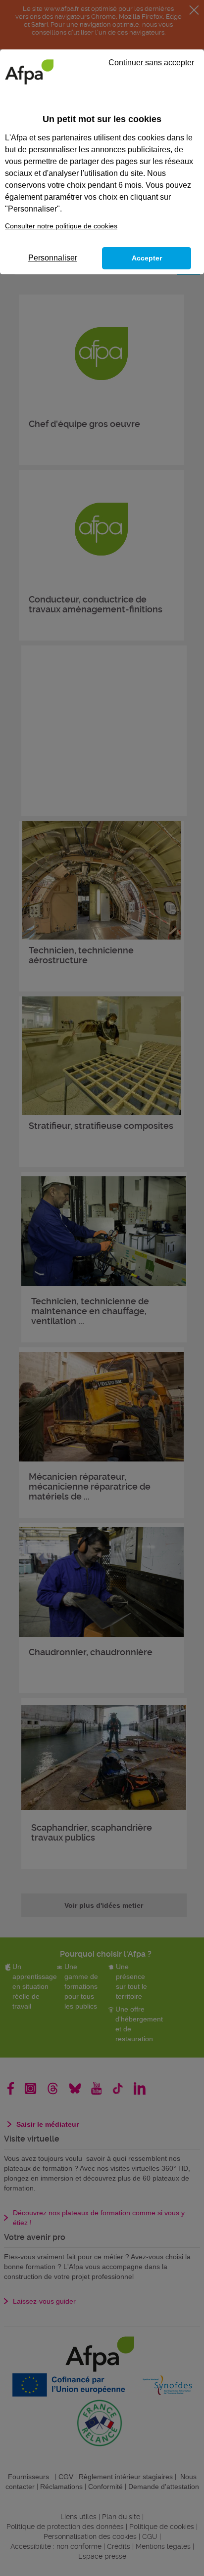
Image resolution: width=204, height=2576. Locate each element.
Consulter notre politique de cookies (61, 226)
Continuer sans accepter (151, 63)
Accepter (147, 258)
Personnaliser (53, 258)
